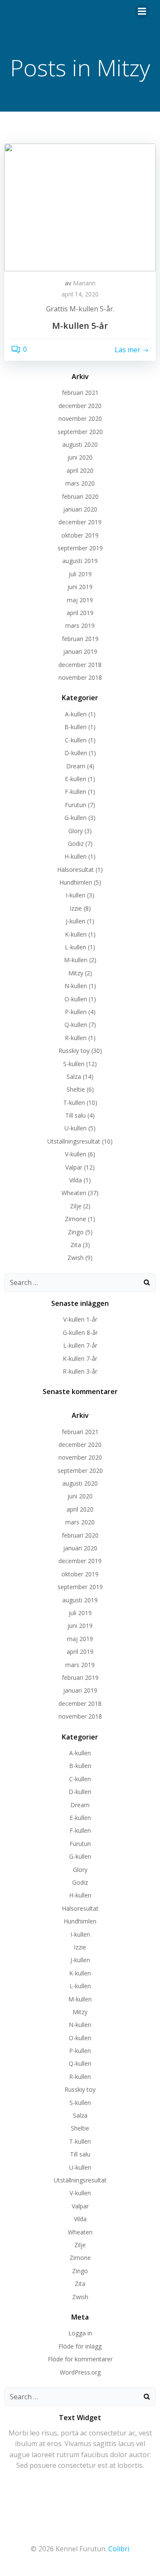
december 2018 (80, 665)
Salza (74, 1077)
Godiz (76, 844)
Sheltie (76, 1089)
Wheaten (74, 1193)
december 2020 (80, 406)
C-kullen (76, 740)
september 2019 (80, 548)
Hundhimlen (76, 882)
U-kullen (76, 1128)
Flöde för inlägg (80, 2346)
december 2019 (80, 522)
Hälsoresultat (76, 870)
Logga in (80, 2333)
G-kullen (76, 818)
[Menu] (142, 11)
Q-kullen (76, 1025)
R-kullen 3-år (80, 1371)
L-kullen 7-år (80, 1345)
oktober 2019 (80, 535)
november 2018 (80, 677)
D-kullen (76, 753)
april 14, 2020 (80, 294)
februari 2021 (80, 392)
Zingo (76, 1232)
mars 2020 (80, 483)
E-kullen (76, 779)
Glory (76, 831)
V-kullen (76, 1154)
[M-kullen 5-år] (80, 207)
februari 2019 (80, 639)
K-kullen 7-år (80, 1358)
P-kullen (76, 1012)
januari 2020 (80, 509)
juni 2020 (80, 457)
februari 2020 (80, 496)
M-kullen (76, 960)
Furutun (76, 805)
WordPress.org (80, 2372)
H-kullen (76, 856)
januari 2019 (80, 651)
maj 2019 (80, 600)
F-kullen (76, 792)
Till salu (76, 1115)
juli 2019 (80, 574)
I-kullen (76, 895)
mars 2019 (80, 625)
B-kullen (76, 727)
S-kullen (74, 1064)
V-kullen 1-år (80, 1319)
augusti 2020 (80, 444)
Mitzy (76, 973)
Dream (76, 766)
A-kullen (76, 714)
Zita (76, 1245)
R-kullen (76, 1038)
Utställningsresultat (74, 1141)
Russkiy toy (74, 1051)
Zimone (76, 1219)
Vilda (76, 1180)
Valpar (74, 1167)
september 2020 (80, 432)
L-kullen (76, 947)
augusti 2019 (80, 561)
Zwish (76, 1258)
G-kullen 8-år (80, 1333)
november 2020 (80, 418)
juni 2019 (80, 587)
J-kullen (76, 921)
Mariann (84, 283)
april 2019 (80, 613)
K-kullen (76, 934)
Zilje (76, 1206)
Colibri (119, 2549)
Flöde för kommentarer (80, 2359)
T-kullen (74, 1103)
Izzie (76, 908)
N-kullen (76, 986)
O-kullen (76, 999)
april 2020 (80, 470)
